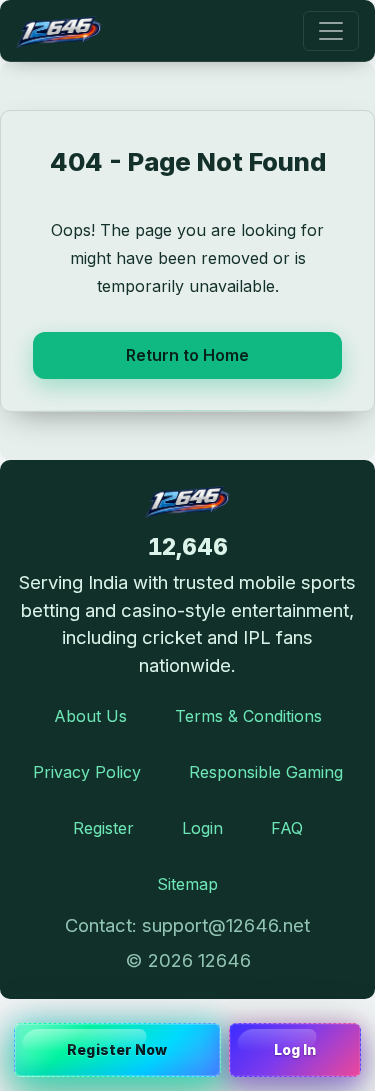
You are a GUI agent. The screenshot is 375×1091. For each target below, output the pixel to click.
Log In (295, 1049)
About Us (90, 716)
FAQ (287, 828)
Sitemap (187, 884)
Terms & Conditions (248, 716)
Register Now (117, 1049)
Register (103, 828)
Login (202, 828)
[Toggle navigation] (331, 31)
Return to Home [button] (187, 355)
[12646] (59, 30)
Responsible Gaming (266, 772)
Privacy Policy (87, 772)
